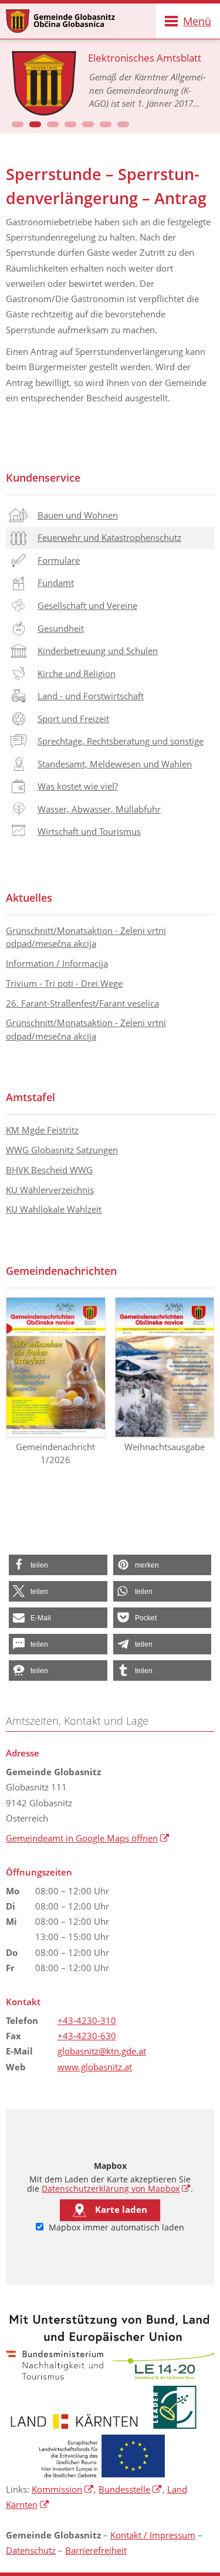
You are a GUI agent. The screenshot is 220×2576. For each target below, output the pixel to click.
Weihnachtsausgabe (165, 1447)
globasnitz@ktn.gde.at (102, 2051)
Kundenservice (43, 478)
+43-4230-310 (87, 2020)
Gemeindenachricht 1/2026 (55, 1453)
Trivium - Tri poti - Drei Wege (64, 983)
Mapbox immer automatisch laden (115, 2228)
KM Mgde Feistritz (42, 1130)
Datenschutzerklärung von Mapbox (116, 2189)
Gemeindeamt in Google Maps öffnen (88, 1838)
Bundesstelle (130, 2489)
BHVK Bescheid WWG (49, 1170)
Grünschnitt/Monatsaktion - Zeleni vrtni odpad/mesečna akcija (86, 937)
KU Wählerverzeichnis (50, 1190)
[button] (18, 124)
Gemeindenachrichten (61, 1271)
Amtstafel (31, 1097)
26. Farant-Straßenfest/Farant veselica (82, 1003)
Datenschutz (31, 2550)
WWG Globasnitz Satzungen (62, 1150)
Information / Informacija (57, 963)
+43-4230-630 (87, 2036)
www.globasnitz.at (95, 2067)
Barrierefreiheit (96, 2550)
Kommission (63, 2489)
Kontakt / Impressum (153, 2535)
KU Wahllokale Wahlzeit (54, 1209)
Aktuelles (29, 898)
